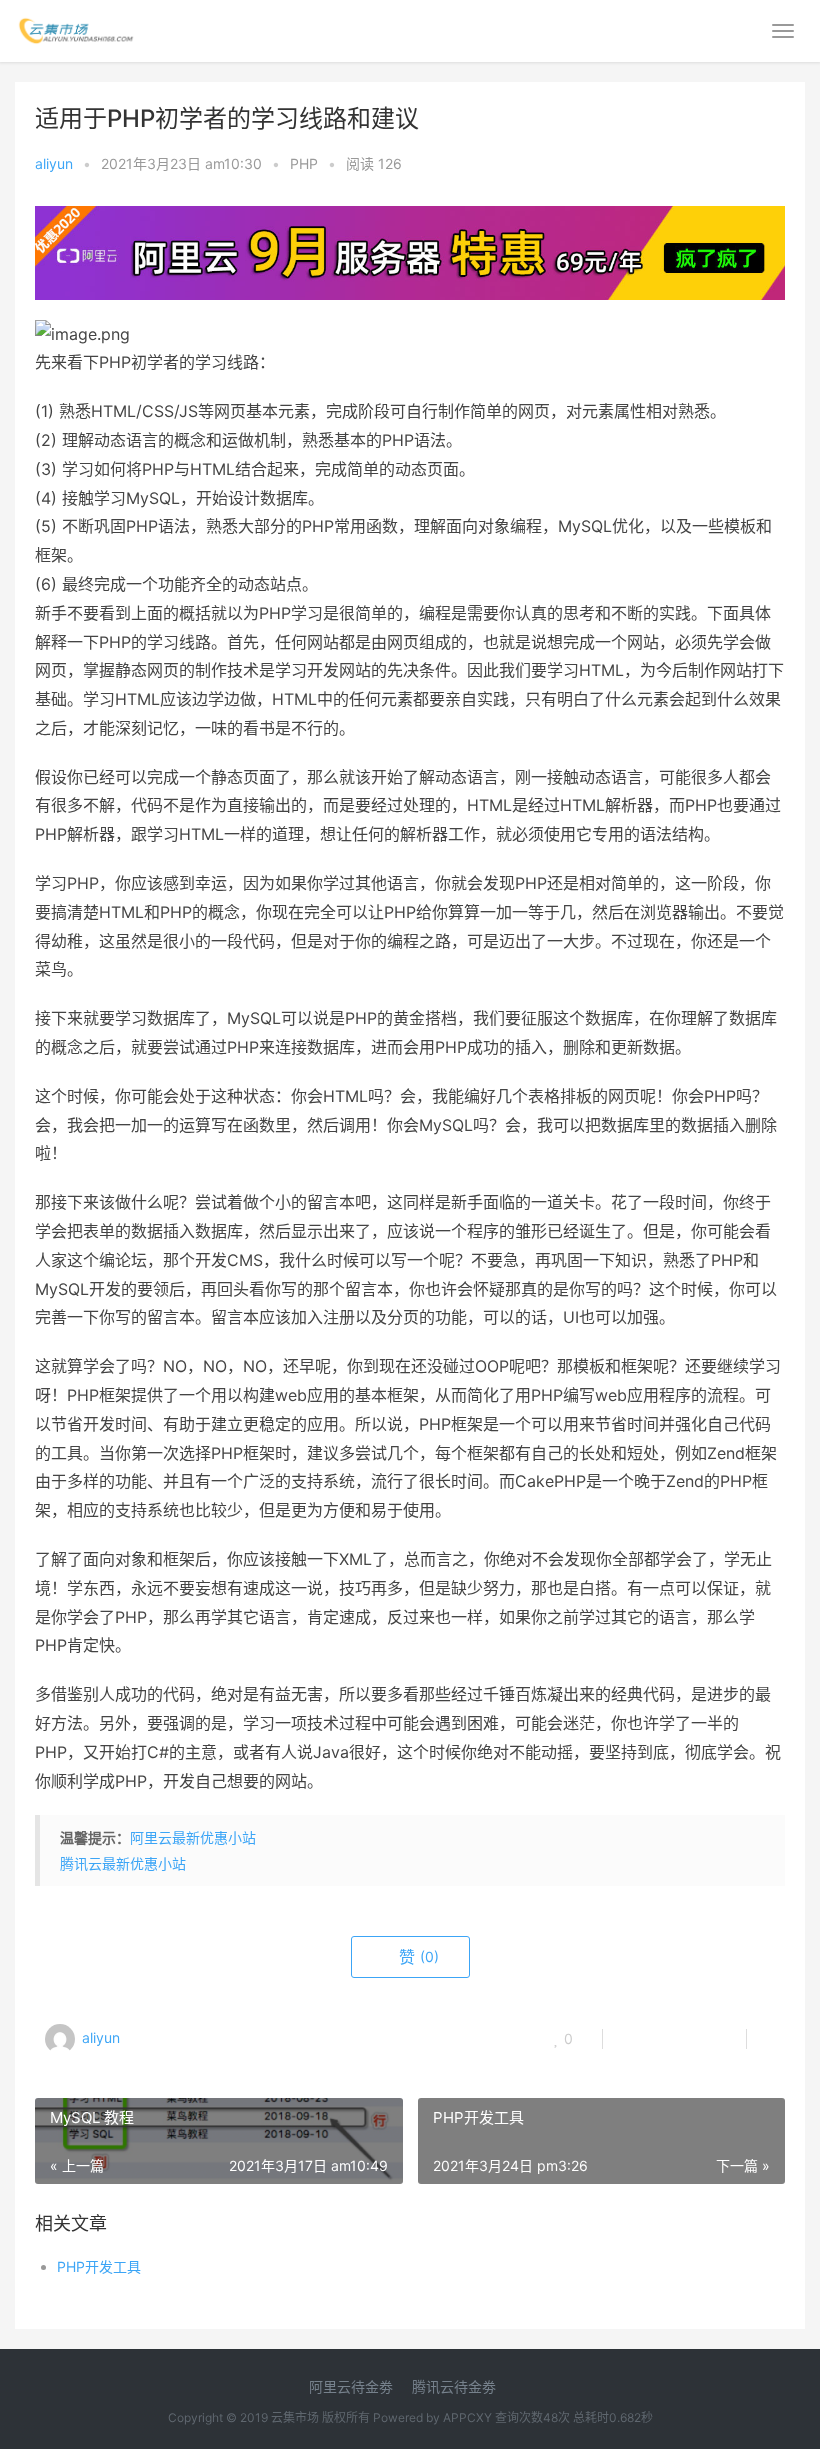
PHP (304, 163)
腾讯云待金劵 (454, 2386)
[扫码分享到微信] (634, 2039)
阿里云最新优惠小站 (193, 1837)
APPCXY (467, 2417)
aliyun (54, 163)
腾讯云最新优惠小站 (123, 1863)
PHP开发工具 (99, 2266)
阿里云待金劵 (351, 2386)
